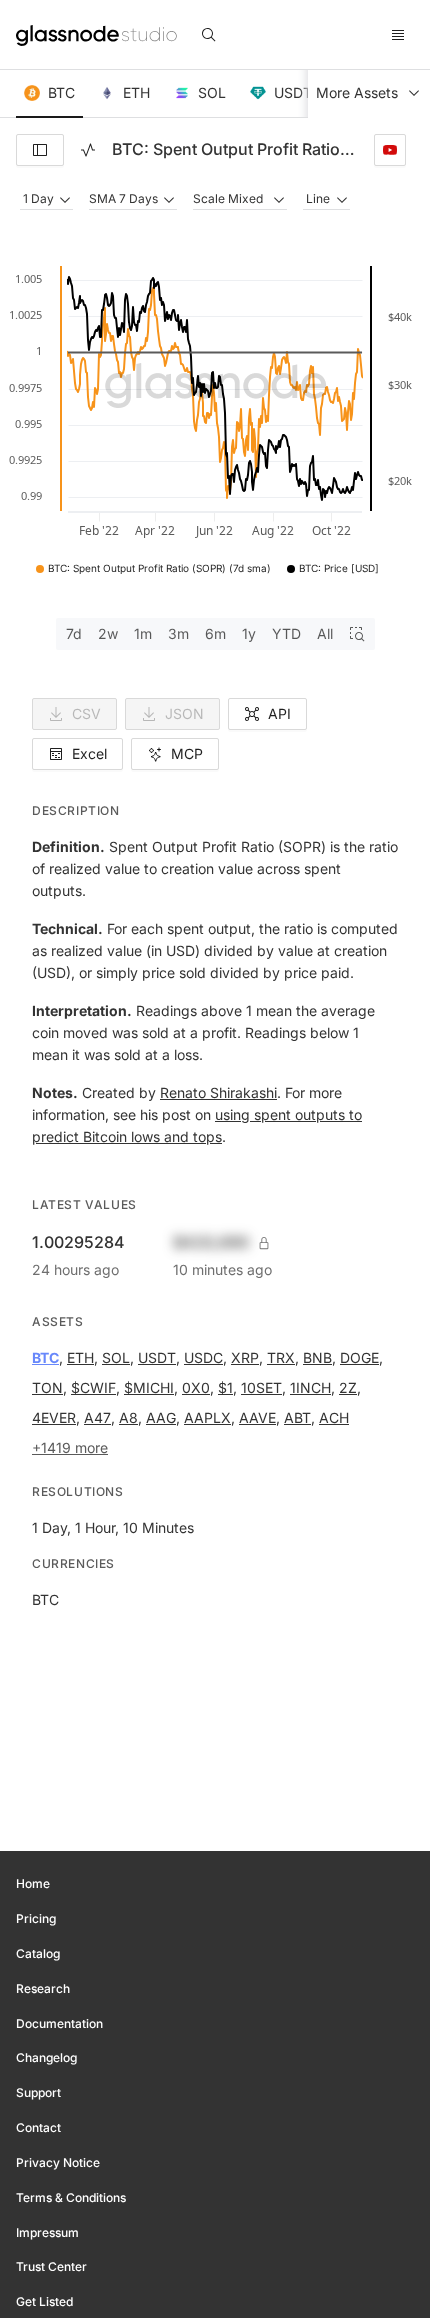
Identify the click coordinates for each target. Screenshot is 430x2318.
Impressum (47, 2232)
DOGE (359, 1357)
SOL (116, 1357)
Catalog (38, 1953)
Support (38, 2092)
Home (33, 1883)
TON (47, 1387)
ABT (297, 1417)
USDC (203, 1357)
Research (43, 1988)
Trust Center (51, 2266)
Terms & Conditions (71, 2197)
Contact (38, 2127)
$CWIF (93, 1387)
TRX (281, 1357)
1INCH (310, 1387)
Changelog (46, 2057)
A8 (128, 1417)
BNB (317, 1357)
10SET (261, 1387)
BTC (45, 1357)
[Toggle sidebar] (40, 150)
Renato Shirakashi (218, 1092)
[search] (209, 35)
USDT (157, 1357)
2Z (348, 1387)
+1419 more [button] (70, 1447)
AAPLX (207, 1417)
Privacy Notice (58, 2162)
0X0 (196, 1387)
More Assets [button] (357, 92)
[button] (49, 94)
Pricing (36, 1918)
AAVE (257, 1417)
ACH (334, 1417)
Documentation (59, 2023)
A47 (97, 1417)
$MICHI (149, 1387)
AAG (161, 1417)
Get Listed (44, 2301)
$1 (225, 1387)
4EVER (54, 1417)
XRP (245, 1357)
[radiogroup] (215, 634)
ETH (80, 1357)
